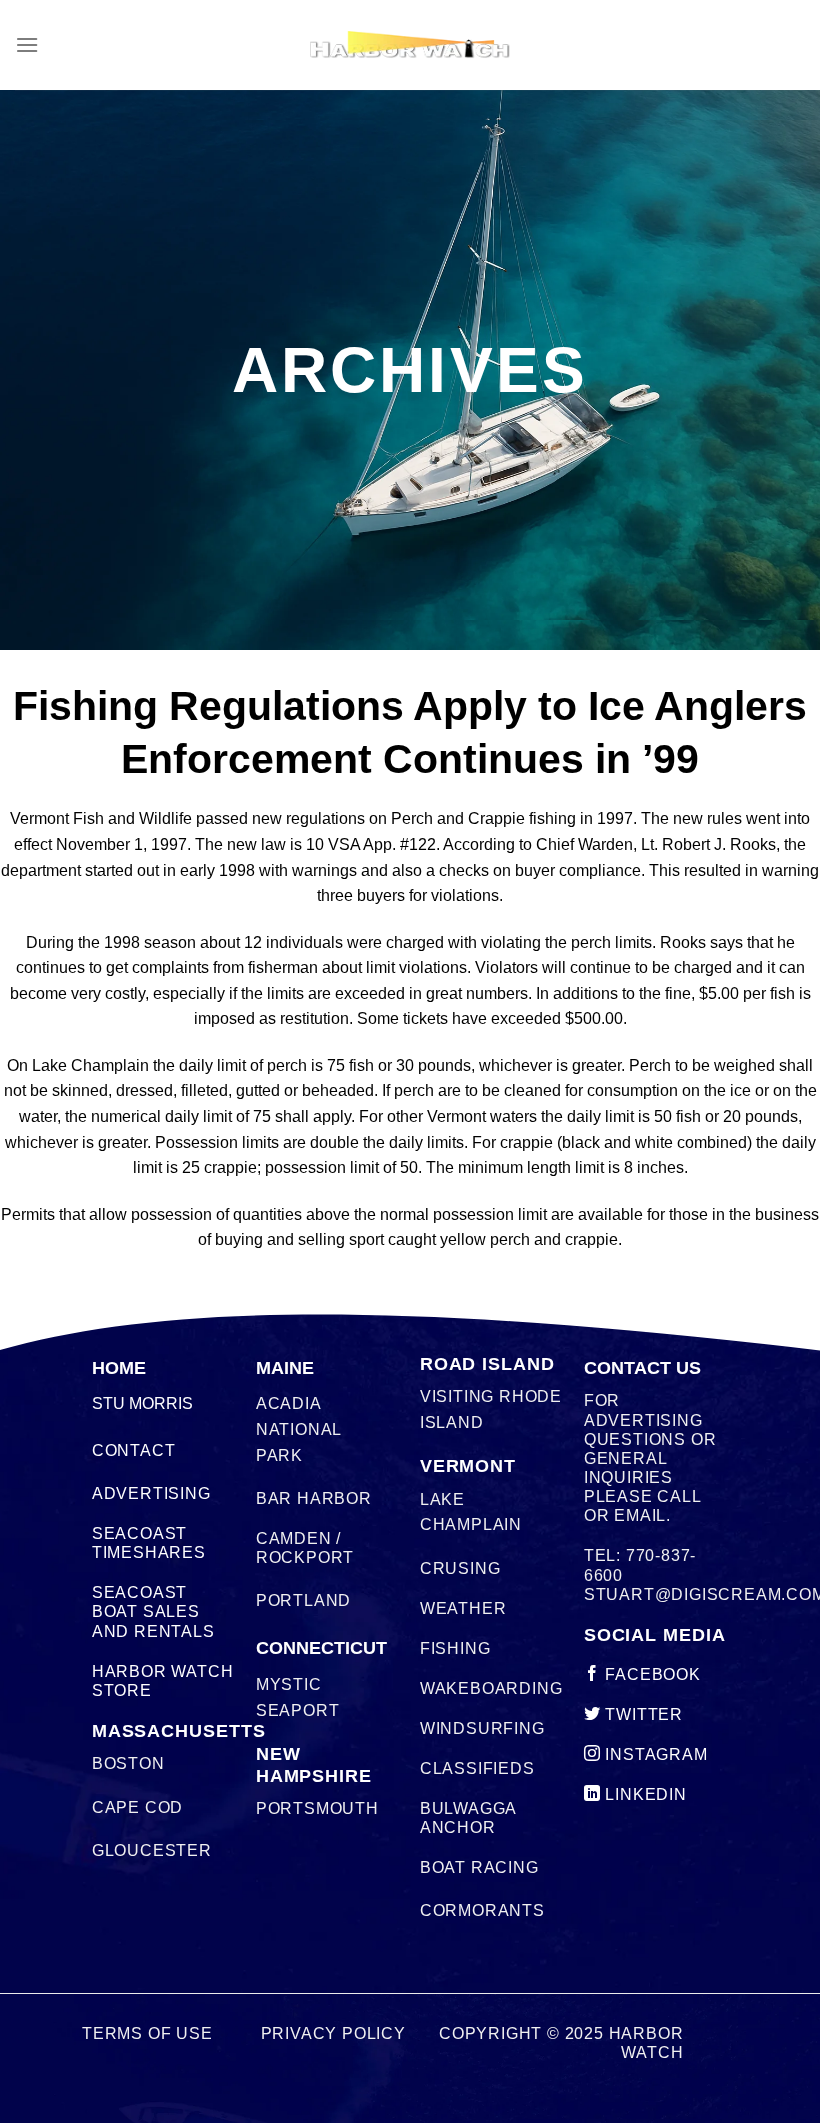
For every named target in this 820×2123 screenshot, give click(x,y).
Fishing (455, 1648)
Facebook (651, 1674)
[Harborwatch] (410, 45)
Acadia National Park (298, 1429)
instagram (654, 1754)
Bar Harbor (314, 1498)
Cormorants (482, 1910)
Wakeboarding (491, 1688)
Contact (134, 1450)
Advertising (151, 1493)
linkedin (644, 1794)
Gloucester (152, 1850)
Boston (128, 1763)
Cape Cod (137, 1807)
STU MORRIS (142, 1403)
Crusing (460, 1568)
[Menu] (27, 44)
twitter (642, 1714)
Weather (463, 1608)
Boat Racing (479, 1867)
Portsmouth (317, 1808)
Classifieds (477, 1768)
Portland (303, 1600)
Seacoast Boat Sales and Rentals (153, 1611)
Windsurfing (482, 1728)
